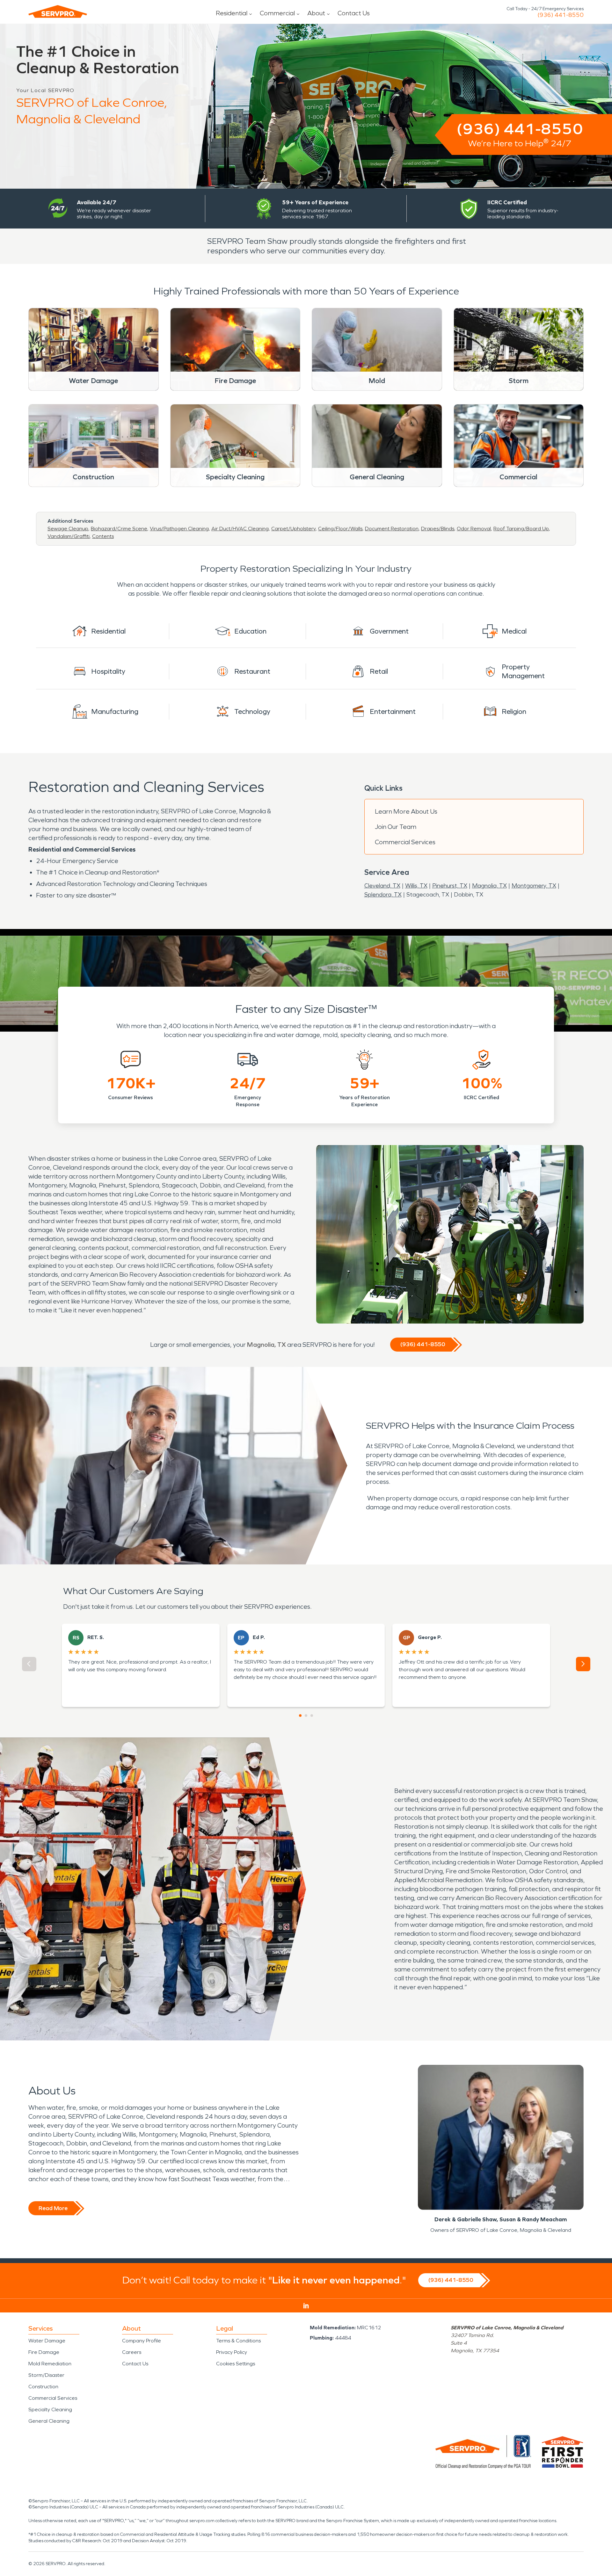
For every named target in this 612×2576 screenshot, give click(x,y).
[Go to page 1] (300, 1716)
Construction (43, 2387)
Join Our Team (396, 827)
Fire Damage (44, 2352)
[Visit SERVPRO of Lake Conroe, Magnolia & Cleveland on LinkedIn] (306, 2306)
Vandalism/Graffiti (69, 536)
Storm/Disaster (46, 2375)
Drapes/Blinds (438, 529)
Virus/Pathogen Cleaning (179, 529)
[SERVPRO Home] (58, 11)
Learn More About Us (406, 811)
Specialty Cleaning (50, 2409)
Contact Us (354, 13)
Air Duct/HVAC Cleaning (240, 529)
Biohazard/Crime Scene (119, 529)
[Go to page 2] (306, 1716)
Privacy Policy (232, 2352)
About (316, 13)
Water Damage (47, 2341)
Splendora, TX (383, 895)
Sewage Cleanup (68, 529)
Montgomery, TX (534, 886)
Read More (53, 2208)
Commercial (277, 13)
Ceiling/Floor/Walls (340, 529)
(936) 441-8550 (561, 15)
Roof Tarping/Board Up (521, 529)
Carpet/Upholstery (293, 529)
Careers (132, 2352)
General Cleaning (49, 2421)
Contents (103, 536)
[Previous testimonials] (29, 1664)
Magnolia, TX (489, 886)
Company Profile (142, 2341)
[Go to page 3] (312, 1716)
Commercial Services (405, 842)
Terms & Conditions (238, 2341)
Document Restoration (392, 529)
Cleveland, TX (382, 886)
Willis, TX (416, 886)
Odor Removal (474, 529)
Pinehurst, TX (450, 886)
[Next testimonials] (583, 1664)
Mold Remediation (50, 2364)
